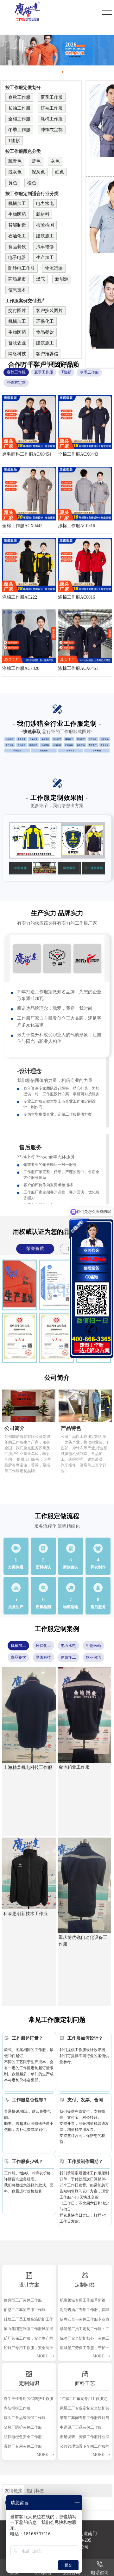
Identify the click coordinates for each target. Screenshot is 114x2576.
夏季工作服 (52, 97)
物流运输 (54, 268)
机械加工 (17, 204)
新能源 (62, 279)
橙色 (32, 183)
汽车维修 (45, 247)
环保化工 (45, 321)
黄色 (13, 183)
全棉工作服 (19, 119)
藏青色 (15, 161)
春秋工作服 (19, 97)
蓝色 (36, 161)
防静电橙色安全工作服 (23, 2437)
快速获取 (32, 732)
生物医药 (17, 214)
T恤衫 (14, 141)
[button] (46, 72)
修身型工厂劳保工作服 (23, 2300)
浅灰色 (15, 172)
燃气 (41, 279)
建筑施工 (45, 236)
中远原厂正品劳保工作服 (81, 2427)
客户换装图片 (49, 311)
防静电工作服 (22, 268)
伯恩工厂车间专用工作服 (25, 2310)
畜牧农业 (17, 343)
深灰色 (38, 172)
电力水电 (45, 204)
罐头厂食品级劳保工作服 (25, 2418)
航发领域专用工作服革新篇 (83, 2300)
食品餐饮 (17, 247)
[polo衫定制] (57, 50)
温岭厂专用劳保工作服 (23, 2446)
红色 (60, 172)
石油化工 (17, 236)
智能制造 (17, 225)
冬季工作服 (19, 130)
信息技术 (17, 290)
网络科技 (17, 354)
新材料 (43, 214)
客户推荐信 (47, 354)
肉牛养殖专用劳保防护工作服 (28, 2399)
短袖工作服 (52, 108)
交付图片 (17, 311)
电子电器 (17, 258)
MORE (42, 2356)
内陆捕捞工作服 (17, 2408)
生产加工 (45, 258)
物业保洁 (93, 1657)
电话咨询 (100, 2573)
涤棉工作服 (52, 119)
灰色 (55, 161)
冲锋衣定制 (52, 130)
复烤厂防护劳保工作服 (23, 2427)
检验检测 (45, 225)
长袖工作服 (19, 108)
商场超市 (17, 279)
